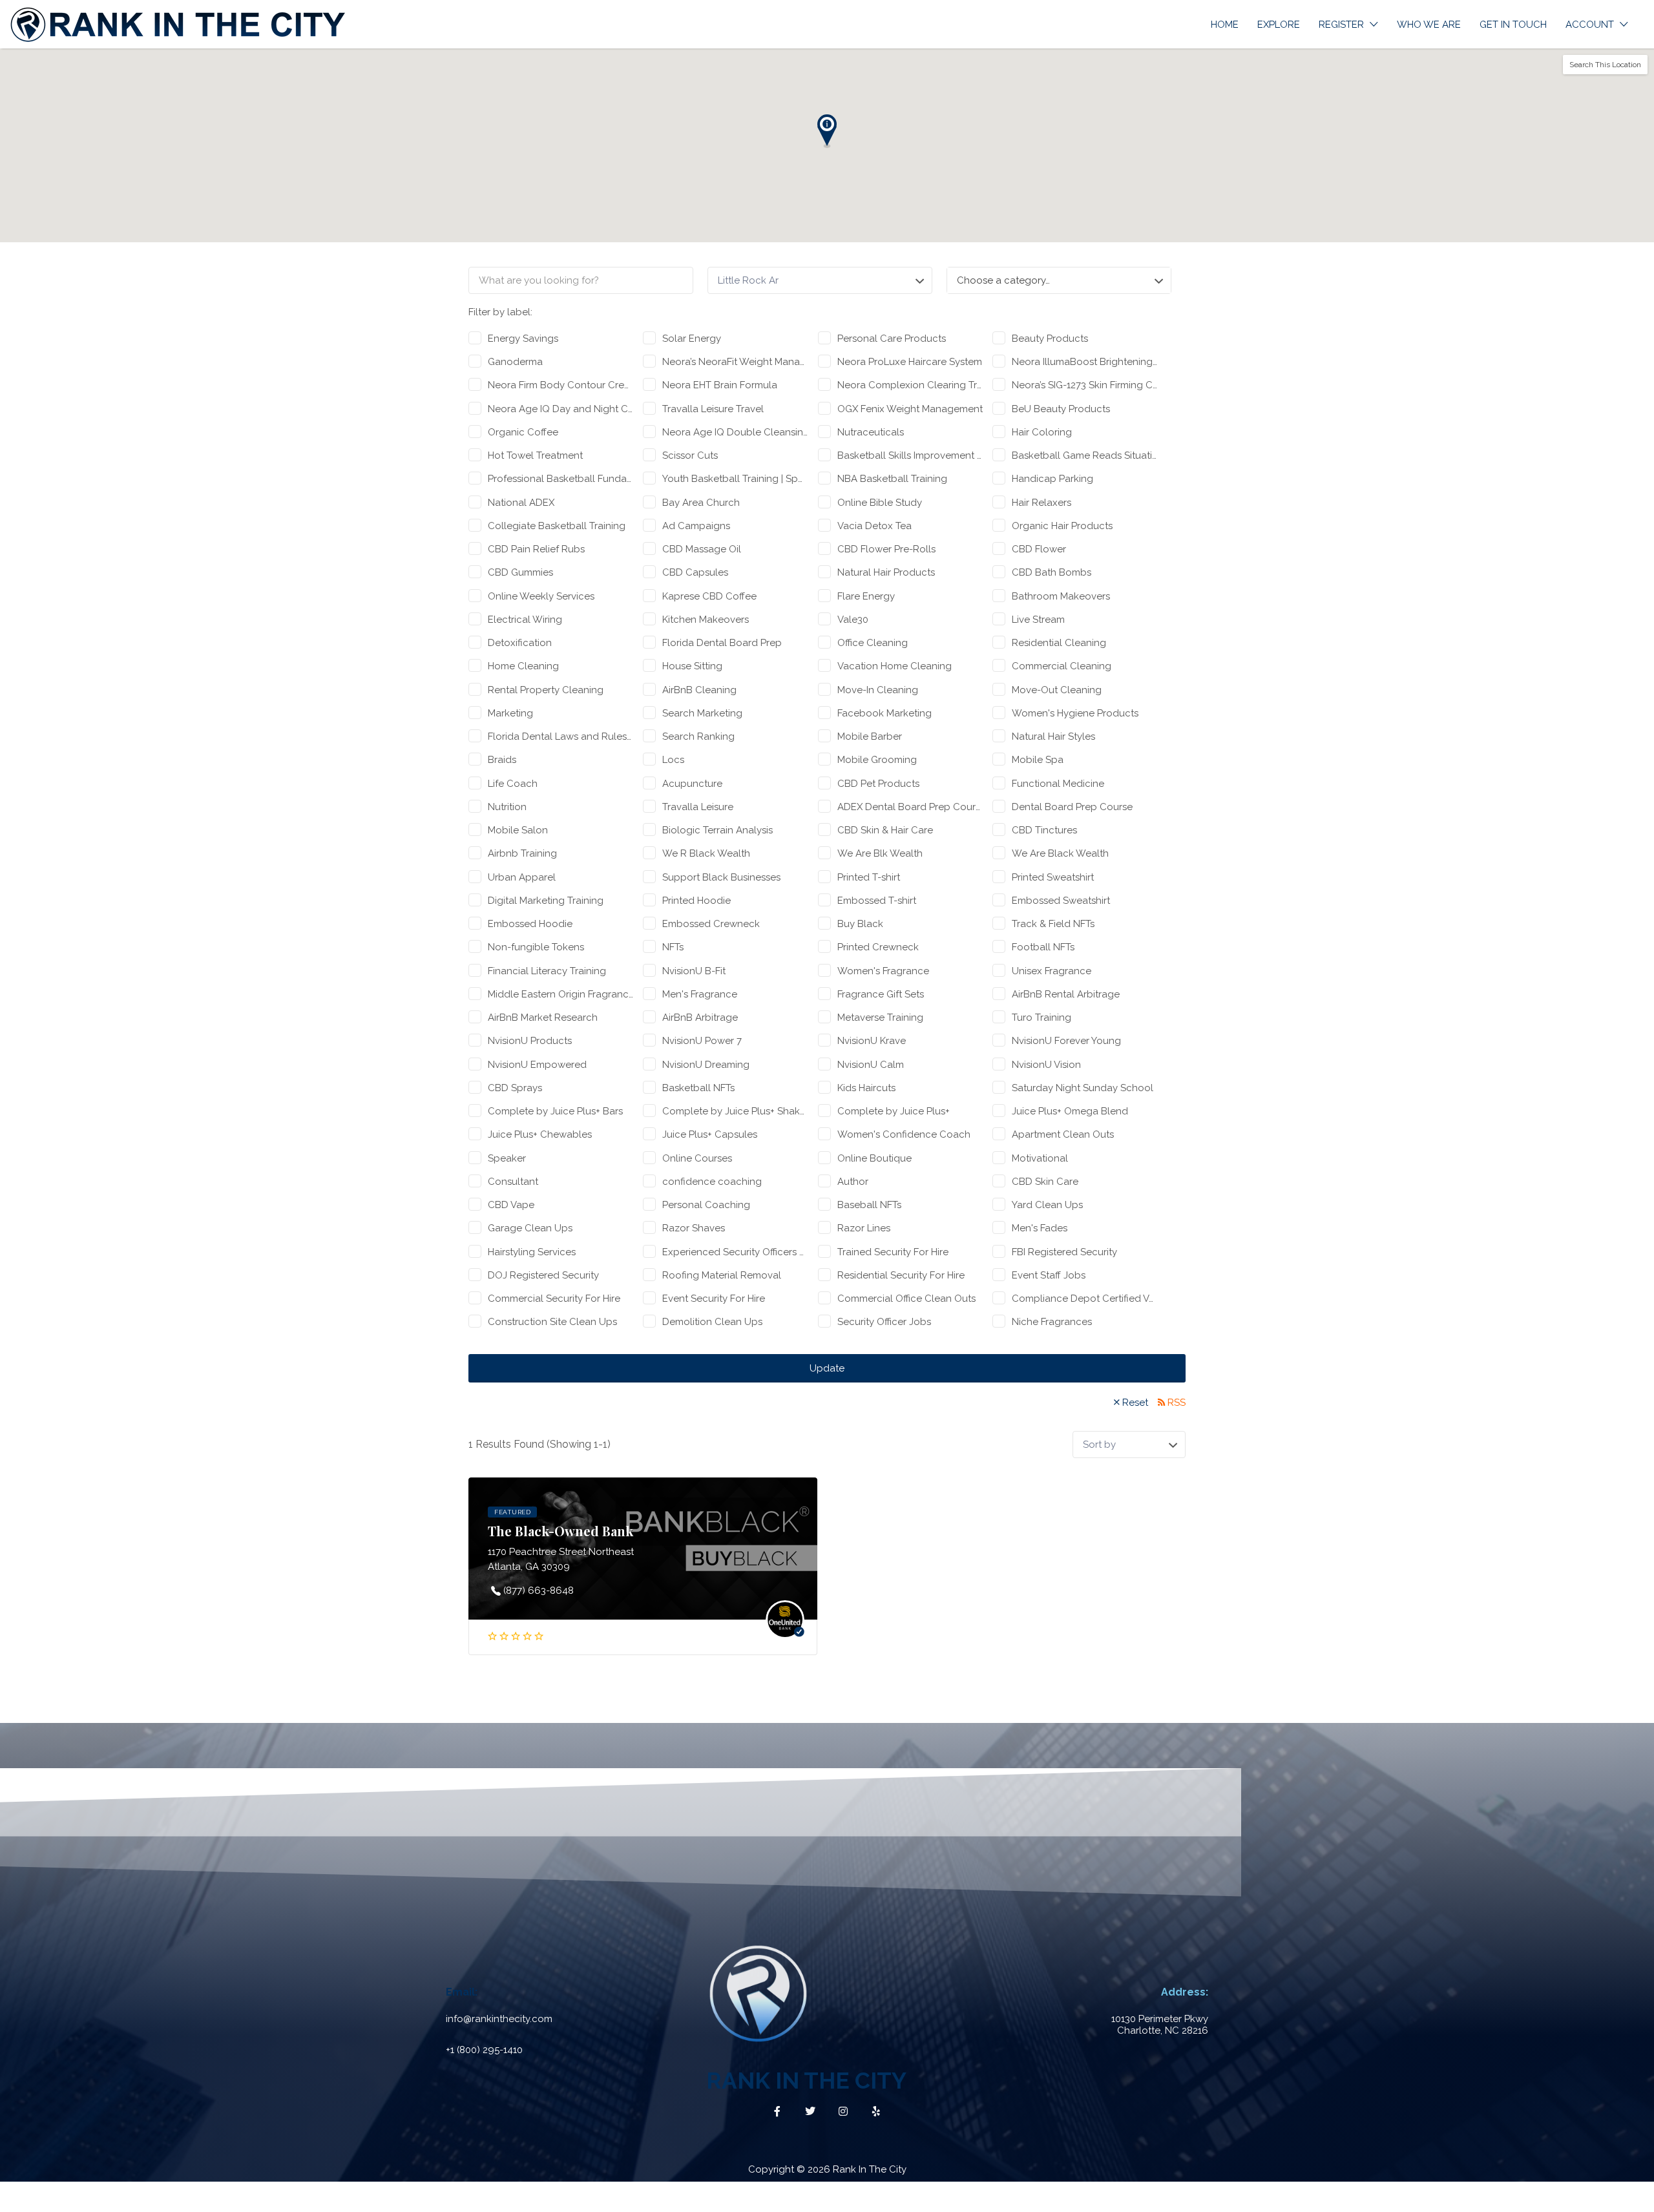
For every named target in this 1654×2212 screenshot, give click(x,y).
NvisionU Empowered (537, 1065)
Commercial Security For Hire (554, 1299)
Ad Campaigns (696, 526)
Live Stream (1038, 620)
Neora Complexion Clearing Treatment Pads (910, 385)
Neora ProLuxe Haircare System (910, 362)
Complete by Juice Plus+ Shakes (735, 1111)
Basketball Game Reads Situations (1084, 455)
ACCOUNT (1590, 25)
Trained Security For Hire (893, 1252)
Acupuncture (692, 784)
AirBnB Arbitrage (700, 1017)
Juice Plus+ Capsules (710, 1134)
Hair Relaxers (1042, 503)
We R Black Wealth (706, 853)
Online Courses (697, 1158)
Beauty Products (1050, 339)
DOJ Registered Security (543, 1275)
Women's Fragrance (883, 971)
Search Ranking (698, 736)
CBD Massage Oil (702, 549)
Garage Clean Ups (530, 1228)
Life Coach (513, 784)
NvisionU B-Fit (694, 971)
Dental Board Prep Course (1072, 807)
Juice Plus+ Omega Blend (1070, 1111)
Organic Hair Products (1062, 526)
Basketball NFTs (698, 1088)
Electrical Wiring (525, 620)
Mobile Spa (1038, 760)
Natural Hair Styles (1053, 736)
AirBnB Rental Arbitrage (1066, 994)
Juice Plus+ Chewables (540, 1134)
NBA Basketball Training (892, 479)
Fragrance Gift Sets (881, 994)
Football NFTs (1043, 947)
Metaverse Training (880, 1017)
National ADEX (521, 503)
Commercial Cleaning (1062, 666)
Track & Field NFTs (1053, 924)
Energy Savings (523, 339)
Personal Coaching (706, 1205)
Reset (1135, 1403)
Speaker (507, 1158)
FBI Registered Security (1064, 1252)
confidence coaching (712, 1182)
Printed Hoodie (696, 901)
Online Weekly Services (541, 596)
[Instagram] (843, 2111)
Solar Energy (692, 339)
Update (827, 1368)
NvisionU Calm (871, 1065)
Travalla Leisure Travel (713, 409)
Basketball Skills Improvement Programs (910, 455)
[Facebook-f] (777, 2111)
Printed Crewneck (878, 947)
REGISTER (1341, 25)
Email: (462, 1992)
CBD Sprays (515, 1088)
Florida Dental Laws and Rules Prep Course (560, 736)
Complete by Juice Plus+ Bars (555, 1111)
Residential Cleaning (1059, 643)
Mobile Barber (870, 736)
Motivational (1040, 1158)
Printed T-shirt (869, 877)
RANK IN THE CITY (806, 2081)
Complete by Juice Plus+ (894, 1111)
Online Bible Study (880, 503)
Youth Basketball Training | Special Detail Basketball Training (735, 479)
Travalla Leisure (698, 807)
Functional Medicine (1058, 784)
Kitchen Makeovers (706, 620)
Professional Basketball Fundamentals (560, 479)
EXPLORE (1279, 25)
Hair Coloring (1042, 432)
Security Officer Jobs (884, 1322)
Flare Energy (866, 596)
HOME (1225, 25)
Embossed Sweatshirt (1061, 901)
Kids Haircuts (866, 1088)
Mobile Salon (518, 830)
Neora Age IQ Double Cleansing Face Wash (735, 432)
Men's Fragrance (700, 994)
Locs (673, 760)
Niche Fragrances (1052, 1322)
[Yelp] (876, 2111)
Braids (502, 760)
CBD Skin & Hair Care (885, 830)
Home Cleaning (523, 666)
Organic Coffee (523, 432)
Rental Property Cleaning (546, 690)
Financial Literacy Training (547, 971)
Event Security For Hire (714, 1299)
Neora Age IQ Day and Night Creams (560, 409)
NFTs (673, 947)
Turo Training (1042, 1017)
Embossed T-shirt (877, 901)
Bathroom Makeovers (1061, 596)
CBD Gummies (520, 572)
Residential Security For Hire (901, 1275)
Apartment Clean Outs (1063, 1134)
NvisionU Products (530, 1041)
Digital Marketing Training (546, 901)
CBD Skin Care (1045, 1182)
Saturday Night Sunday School (1083, 1088)
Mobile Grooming (877, 760)
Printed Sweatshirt (1053, 877)
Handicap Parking (1052, 479)
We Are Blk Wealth (880, 853)
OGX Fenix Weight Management (910, 409)
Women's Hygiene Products (1075, 713)
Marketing (510, 713)
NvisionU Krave (872, 1041)
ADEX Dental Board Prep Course (910, 807)
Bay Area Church (701, 503)
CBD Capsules (695, 572)
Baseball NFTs (869, 1205)
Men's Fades (1040, 1228)
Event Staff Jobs (1049, 1275)
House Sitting (692, 666)
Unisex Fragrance (1052, 971)
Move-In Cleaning (878, 690)
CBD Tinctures (1044, 830)
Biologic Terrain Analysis (717, 830)
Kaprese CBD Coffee (709, 596)
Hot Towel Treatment (535, 455)
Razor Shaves (694, 1228)
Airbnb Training (522, 853)
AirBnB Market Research (543, 1017)
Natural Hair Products (886, 572)
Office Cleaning (873, 643)
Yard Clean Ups (1047, 1205)
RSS (1177, 1403)
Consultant (513, 1182)
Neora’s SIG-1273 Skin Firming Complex (1084, 385)
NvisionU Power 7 (702, 1041)
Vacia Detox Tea (874, 526)
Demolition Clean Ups (712, 1322)
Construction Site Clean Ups (552, 1322)
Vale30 (853, 620)
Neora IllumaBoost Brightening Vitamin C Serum (1084, 362)
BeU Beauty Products (1061, 409)
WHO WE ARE (1429, 25)
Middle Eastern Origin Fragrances (560, 994)
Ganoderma (515, 362)
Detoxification (520, 643)
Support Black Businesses (721, 877)
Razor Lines (864, 1228)
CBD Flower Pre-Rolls (886, 549)
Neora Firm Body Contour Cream (560, 385)
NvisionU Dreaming (706, 1065)
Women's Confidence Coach (904, 1134)
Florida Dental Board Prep (722, 643)
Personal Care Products (892, 339)
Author (853, 1182)
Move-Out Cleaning (1057, 690)
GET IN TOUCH (1513, 25)
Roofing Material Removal (722, 1275)
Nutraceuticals (871, 432)
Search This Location (1605, 65)
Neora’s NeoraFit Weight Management (735, 362)
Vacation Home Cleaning (895, 666)
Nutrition (507, 807)
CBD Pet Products (878, 784)
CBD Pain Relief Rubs (536, 549)
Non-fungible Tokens (536, 947)
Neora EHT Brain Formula (720, 385)
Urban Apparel (522, 877)
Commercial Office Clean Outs (906, 1299)
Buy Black (860, 924)
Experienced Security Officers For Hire (735, 1252)
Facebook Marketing (885, 713)
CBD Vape (511, 1205)
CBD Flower (1039, 549)
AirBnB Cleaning (699, 690)
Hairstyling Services (532, 1252)
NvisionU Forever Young (1066, 1041)
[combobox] (1059, 280)
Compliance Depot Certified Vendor (1084, 1299)
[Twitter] (810, 2111)
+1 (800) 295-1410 (484, 2050)
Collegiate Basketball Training (557, 526)
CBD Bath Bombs (1052, 572)
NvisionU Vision (1046, 1065)
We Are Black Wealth (1060, 853)
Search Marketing (702, 713)
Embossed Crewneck (711, 924)
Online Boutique (874, 1158)
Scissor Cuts (690, 455)
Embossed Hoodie (530, 924)
